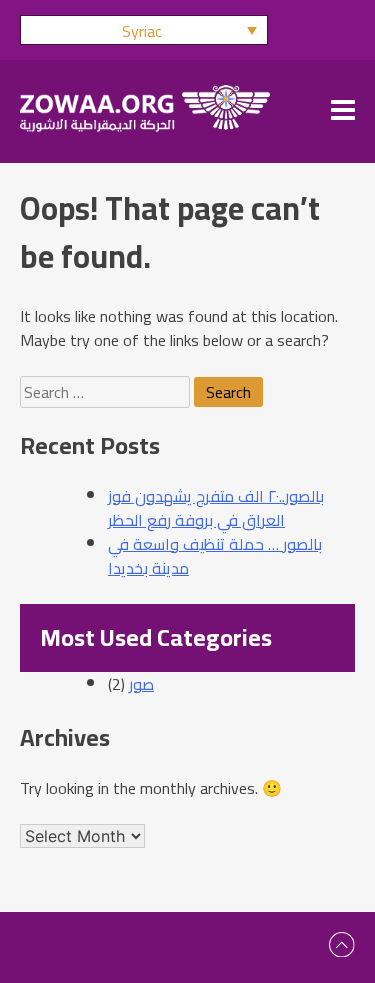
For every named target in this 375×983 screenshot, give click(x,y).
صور (141, 684)
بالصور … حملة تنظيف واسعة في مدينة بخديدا (215, 556)
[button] (144, 30)
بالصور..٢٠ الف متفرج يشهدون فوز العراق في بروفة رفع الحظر (216, 508)
